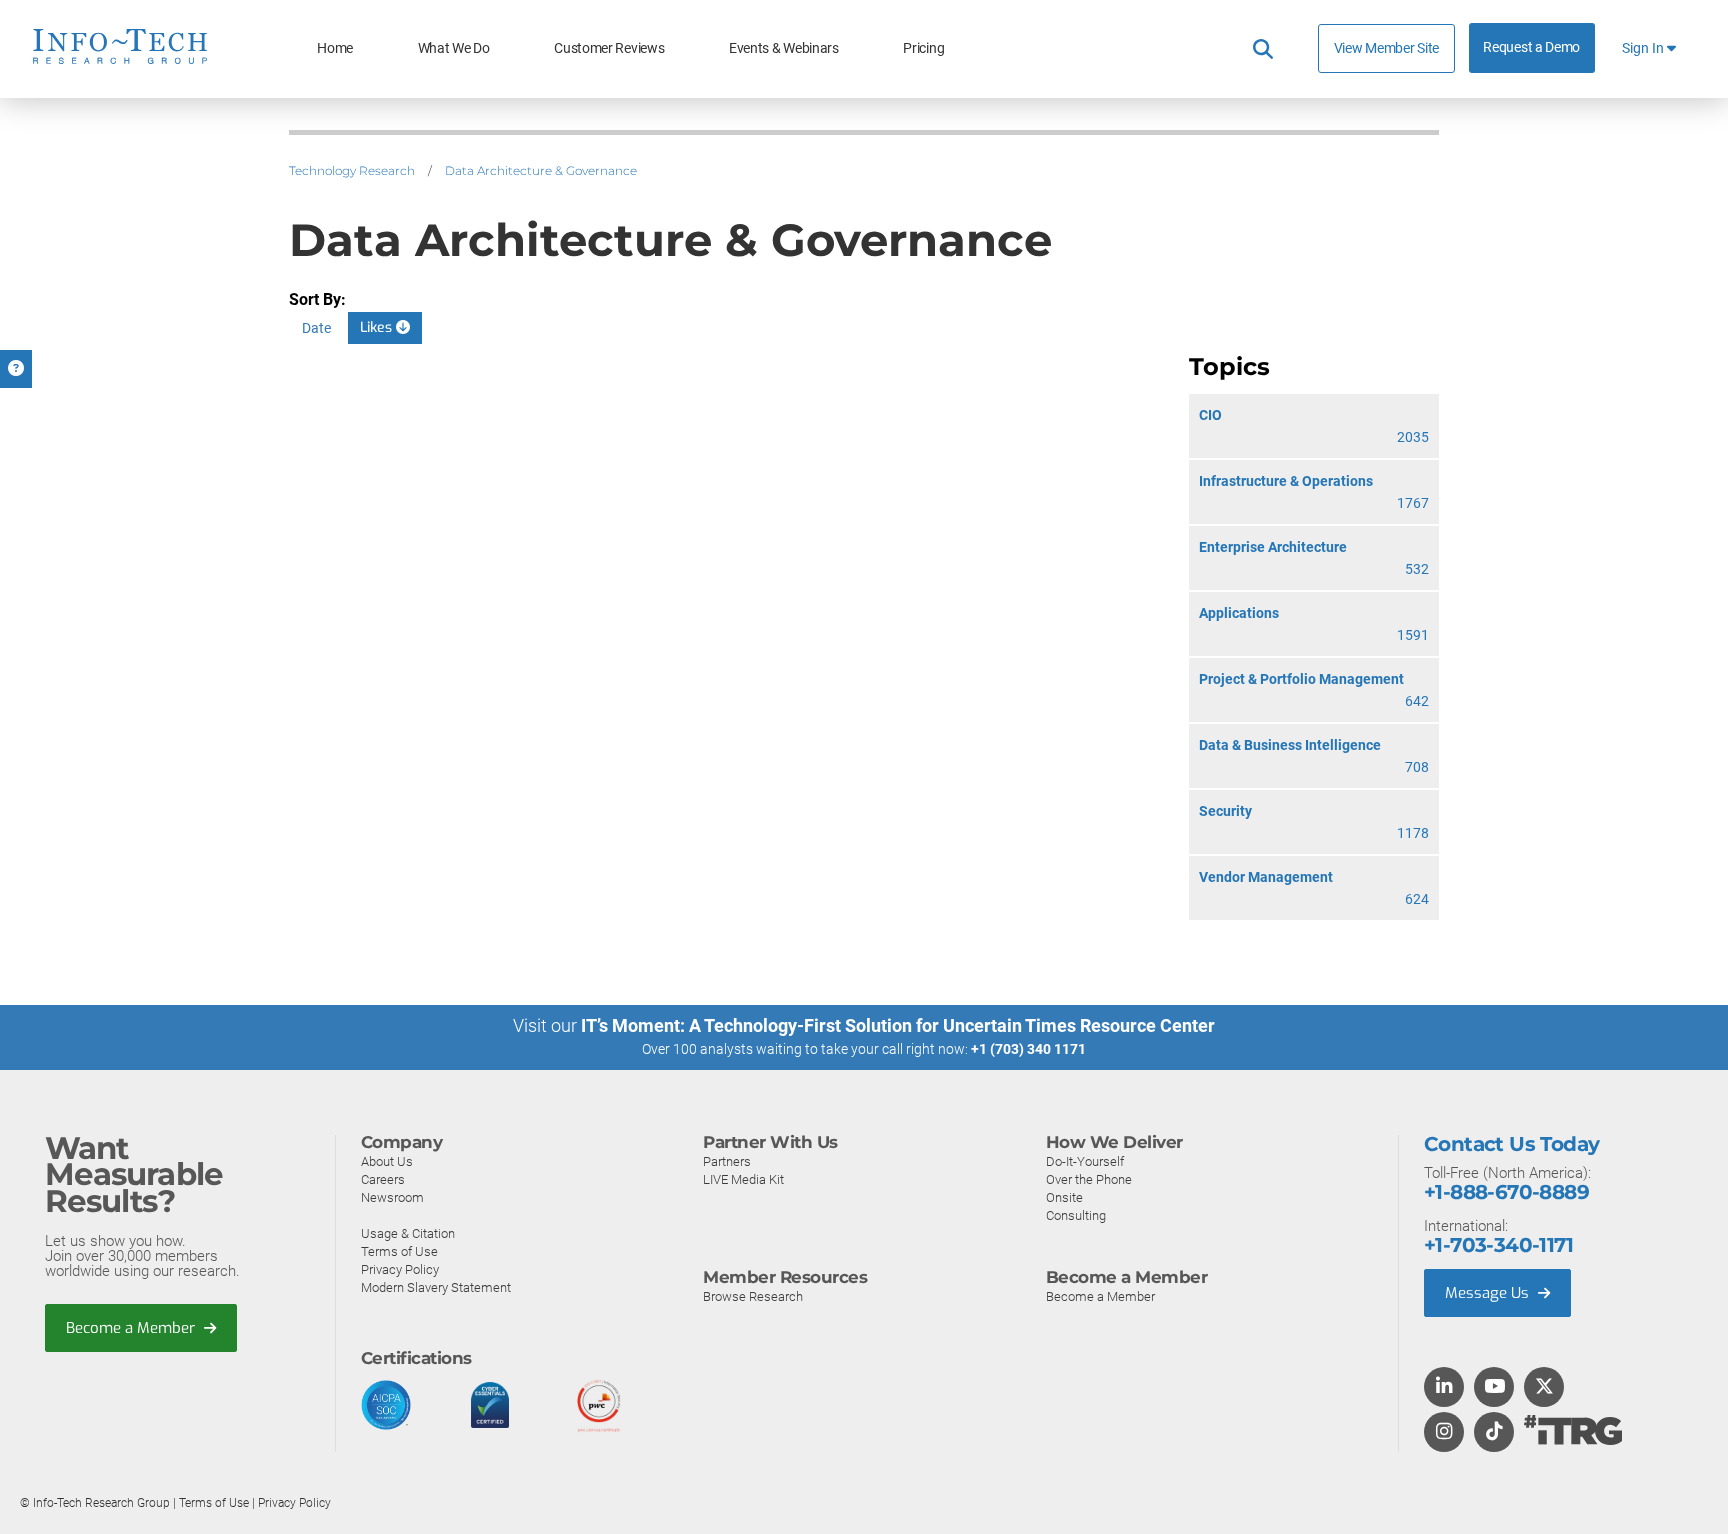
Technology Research (352, 170)
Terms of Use (399, 1251)
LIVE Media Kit (743, 1179)
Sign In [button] (1644, 48)
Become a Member (132, 1328)
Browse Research (753, 1296)
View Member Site (1386, 48)
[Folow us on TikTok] (1494, 1433)
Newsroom (392, 1197)
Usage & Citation (408, 1233)
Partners (727, 1161)
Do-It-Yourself (1085, 1161)
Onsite (1064, 1197)
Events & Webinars (784, 48)
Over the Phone (1089, 1179)
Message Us (1489, 1293)
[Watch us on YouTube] (1494, 1388)
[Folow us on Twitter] (1544, 1388)
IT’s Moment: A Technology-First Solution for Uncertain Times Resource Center (898, 1025)
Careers (383, 1179)
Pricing (923, 48)
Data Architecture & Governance (541, 170)
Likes (378, 327)
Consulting (1076, 1215)
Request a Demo (1531, 47)
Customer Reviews (609, 48)
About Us (387, 1161)
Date (316, 328)
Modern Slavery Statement (436, 1287)
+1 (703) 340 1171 (1028, 1049)
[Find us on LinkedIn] (1444, 1388)
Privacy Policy (400, 1269)
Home (335, 48)
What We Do (454, 48)
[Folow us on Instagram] (1444, 1433)
